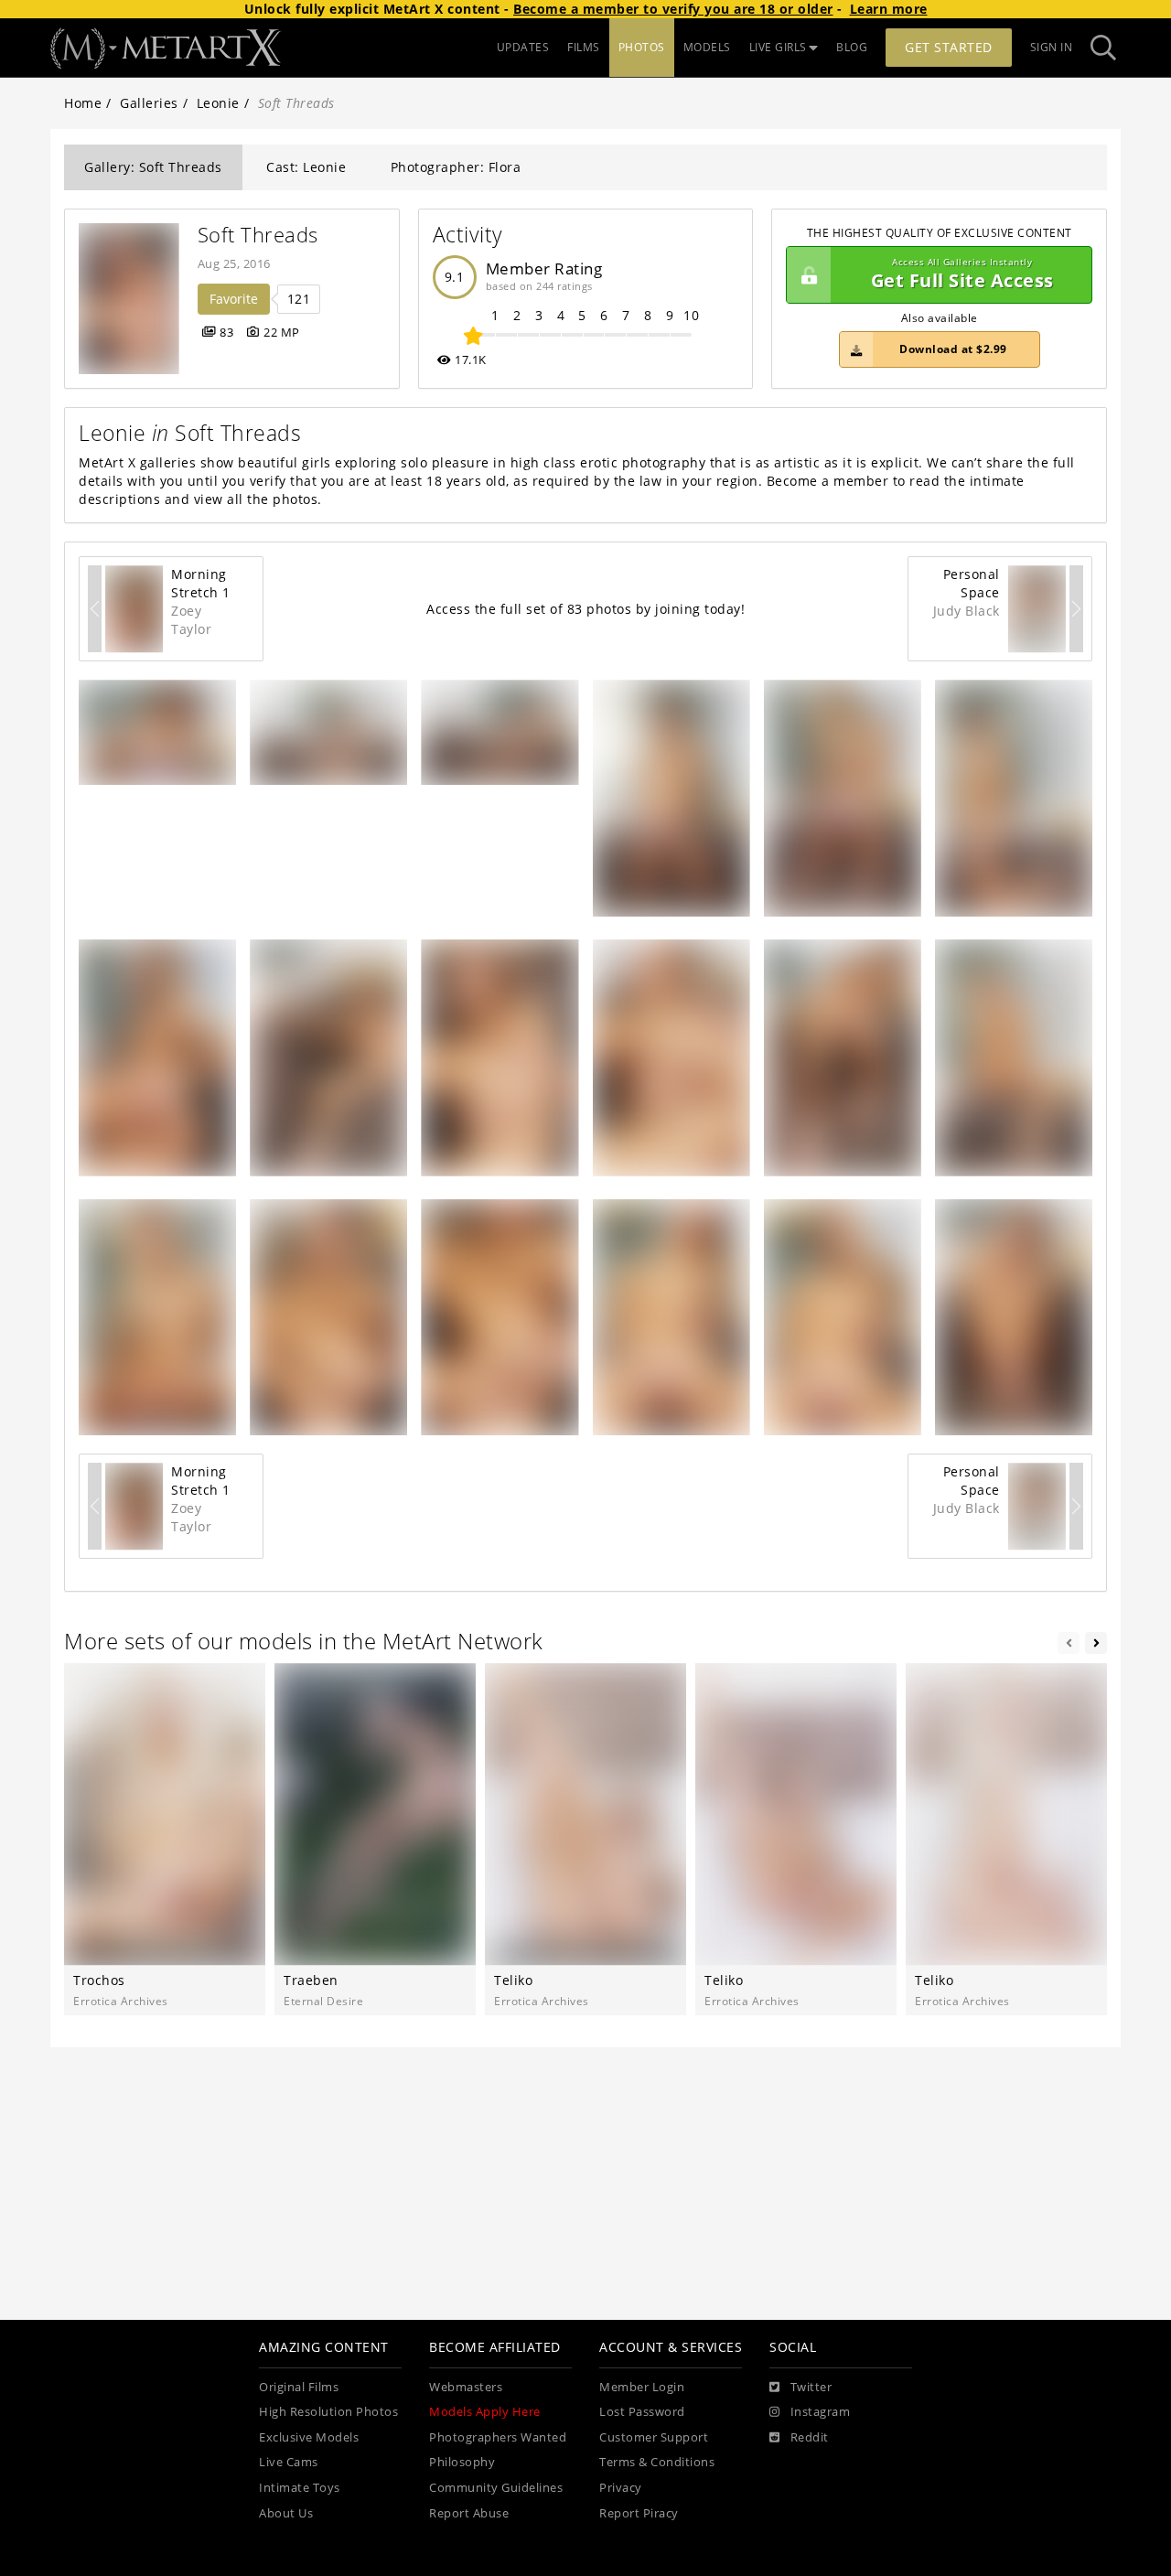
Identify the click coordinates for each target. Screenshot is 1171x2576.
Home (83, 103)
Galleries (149, 103)
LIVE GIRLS (778, 47)
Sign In (1052, 47)
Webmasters (466, 2387)
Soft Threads (258, 235)
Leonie (218, 103)
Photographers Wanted (498, 2437)
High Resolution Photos (328, 2412)
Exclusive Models (309, 2437)
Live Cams (289, 2462)
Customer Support (654, 2437)
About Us (286, 2513)
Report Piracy (639, 2513)
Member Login (642, 2387)
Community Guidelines (496, 2488)
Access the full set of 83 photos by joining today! (585, 609)
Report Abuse (469, 2513)
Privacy (621, 2488)
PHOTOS (642, 47)
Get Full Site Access (962, 275)
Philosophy (462, 2462)
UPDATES (523, 47)
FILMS (584, 47)
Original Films (299, 2387)
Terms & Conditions (657, 2462)
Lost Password (642, 2412)
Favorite (234, 299)
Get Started (949, 47)
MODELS (707, 47)
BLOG (852, 47)
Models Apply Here (485, 2412)
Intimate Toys (300, 2488)
